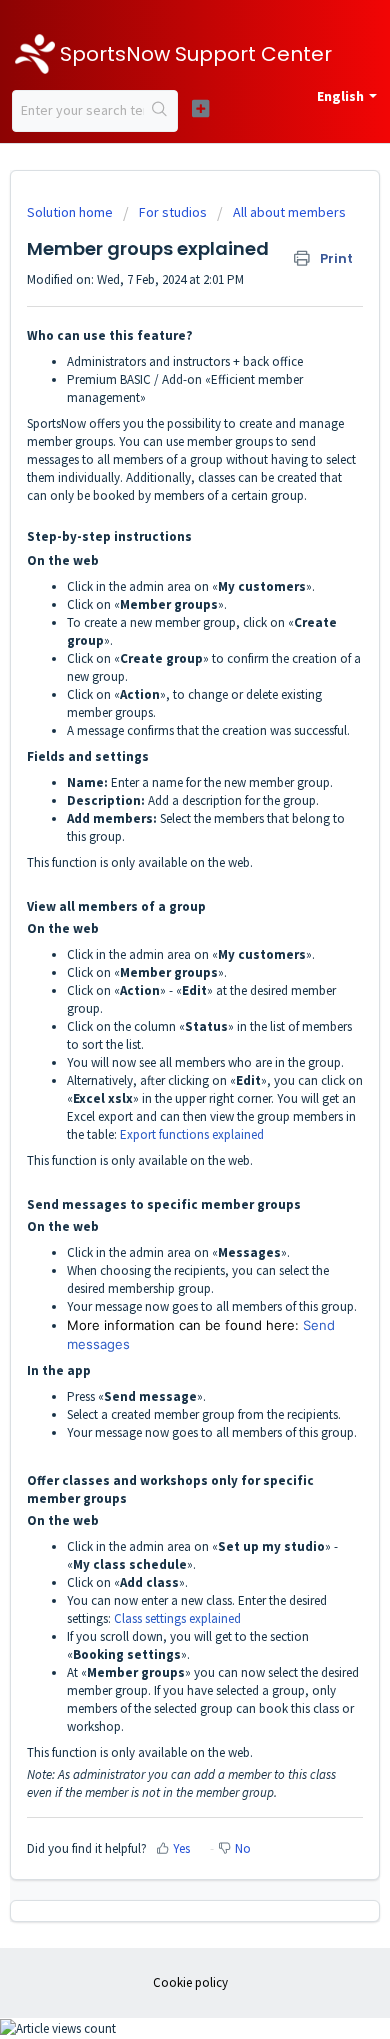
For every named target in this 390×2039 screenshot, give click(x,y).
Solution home (71, 212)
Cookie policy (190, 1982)
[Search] (160, 111)
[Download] (158, 1025)
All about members (289, 212)
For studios (173, 212)
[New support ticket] (200, 108)
